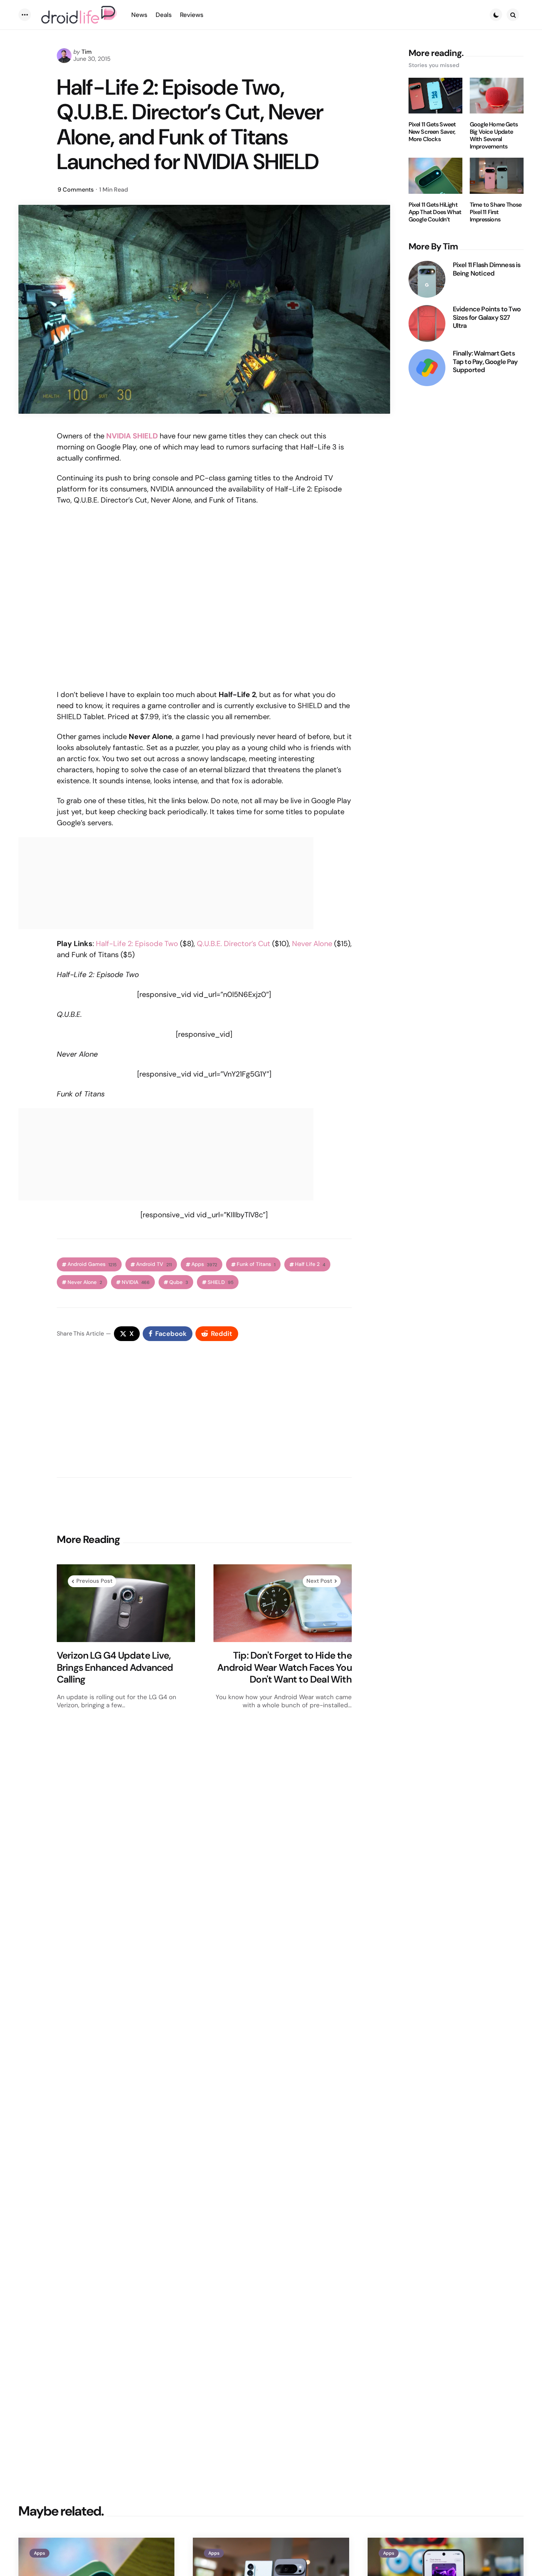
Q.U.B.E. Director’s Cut (234, 944)
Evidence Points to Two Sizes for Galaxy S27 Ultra (487, 318)
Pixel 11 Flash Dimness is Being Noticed (487, 269)
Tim (87, 52)
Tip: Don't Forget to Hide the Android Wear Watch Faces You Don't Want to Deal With (284, 1667)
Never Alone (312, 944)
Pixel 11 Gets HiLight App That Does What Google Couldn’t (435, 212)
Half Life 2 (310, 1264)
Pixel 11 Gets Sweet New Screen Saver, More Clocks (432, 132)
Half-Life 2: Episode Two (137, 944)
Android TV (154, 1264)
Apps (204, 1264)
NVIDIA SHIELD (132, 436)
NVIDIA (136, 1282)
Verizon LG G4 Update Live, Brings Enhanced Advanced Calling (115, 1667)
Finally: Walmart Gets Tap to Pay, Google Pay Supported (485, 362)
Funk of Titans (256, 1264)
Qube (179, 1282)
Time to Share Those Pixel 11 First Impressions (496, 212)
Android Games (92, 1264)
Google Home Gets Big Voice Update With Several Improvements (494, 136)
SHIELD (220, 1282)
